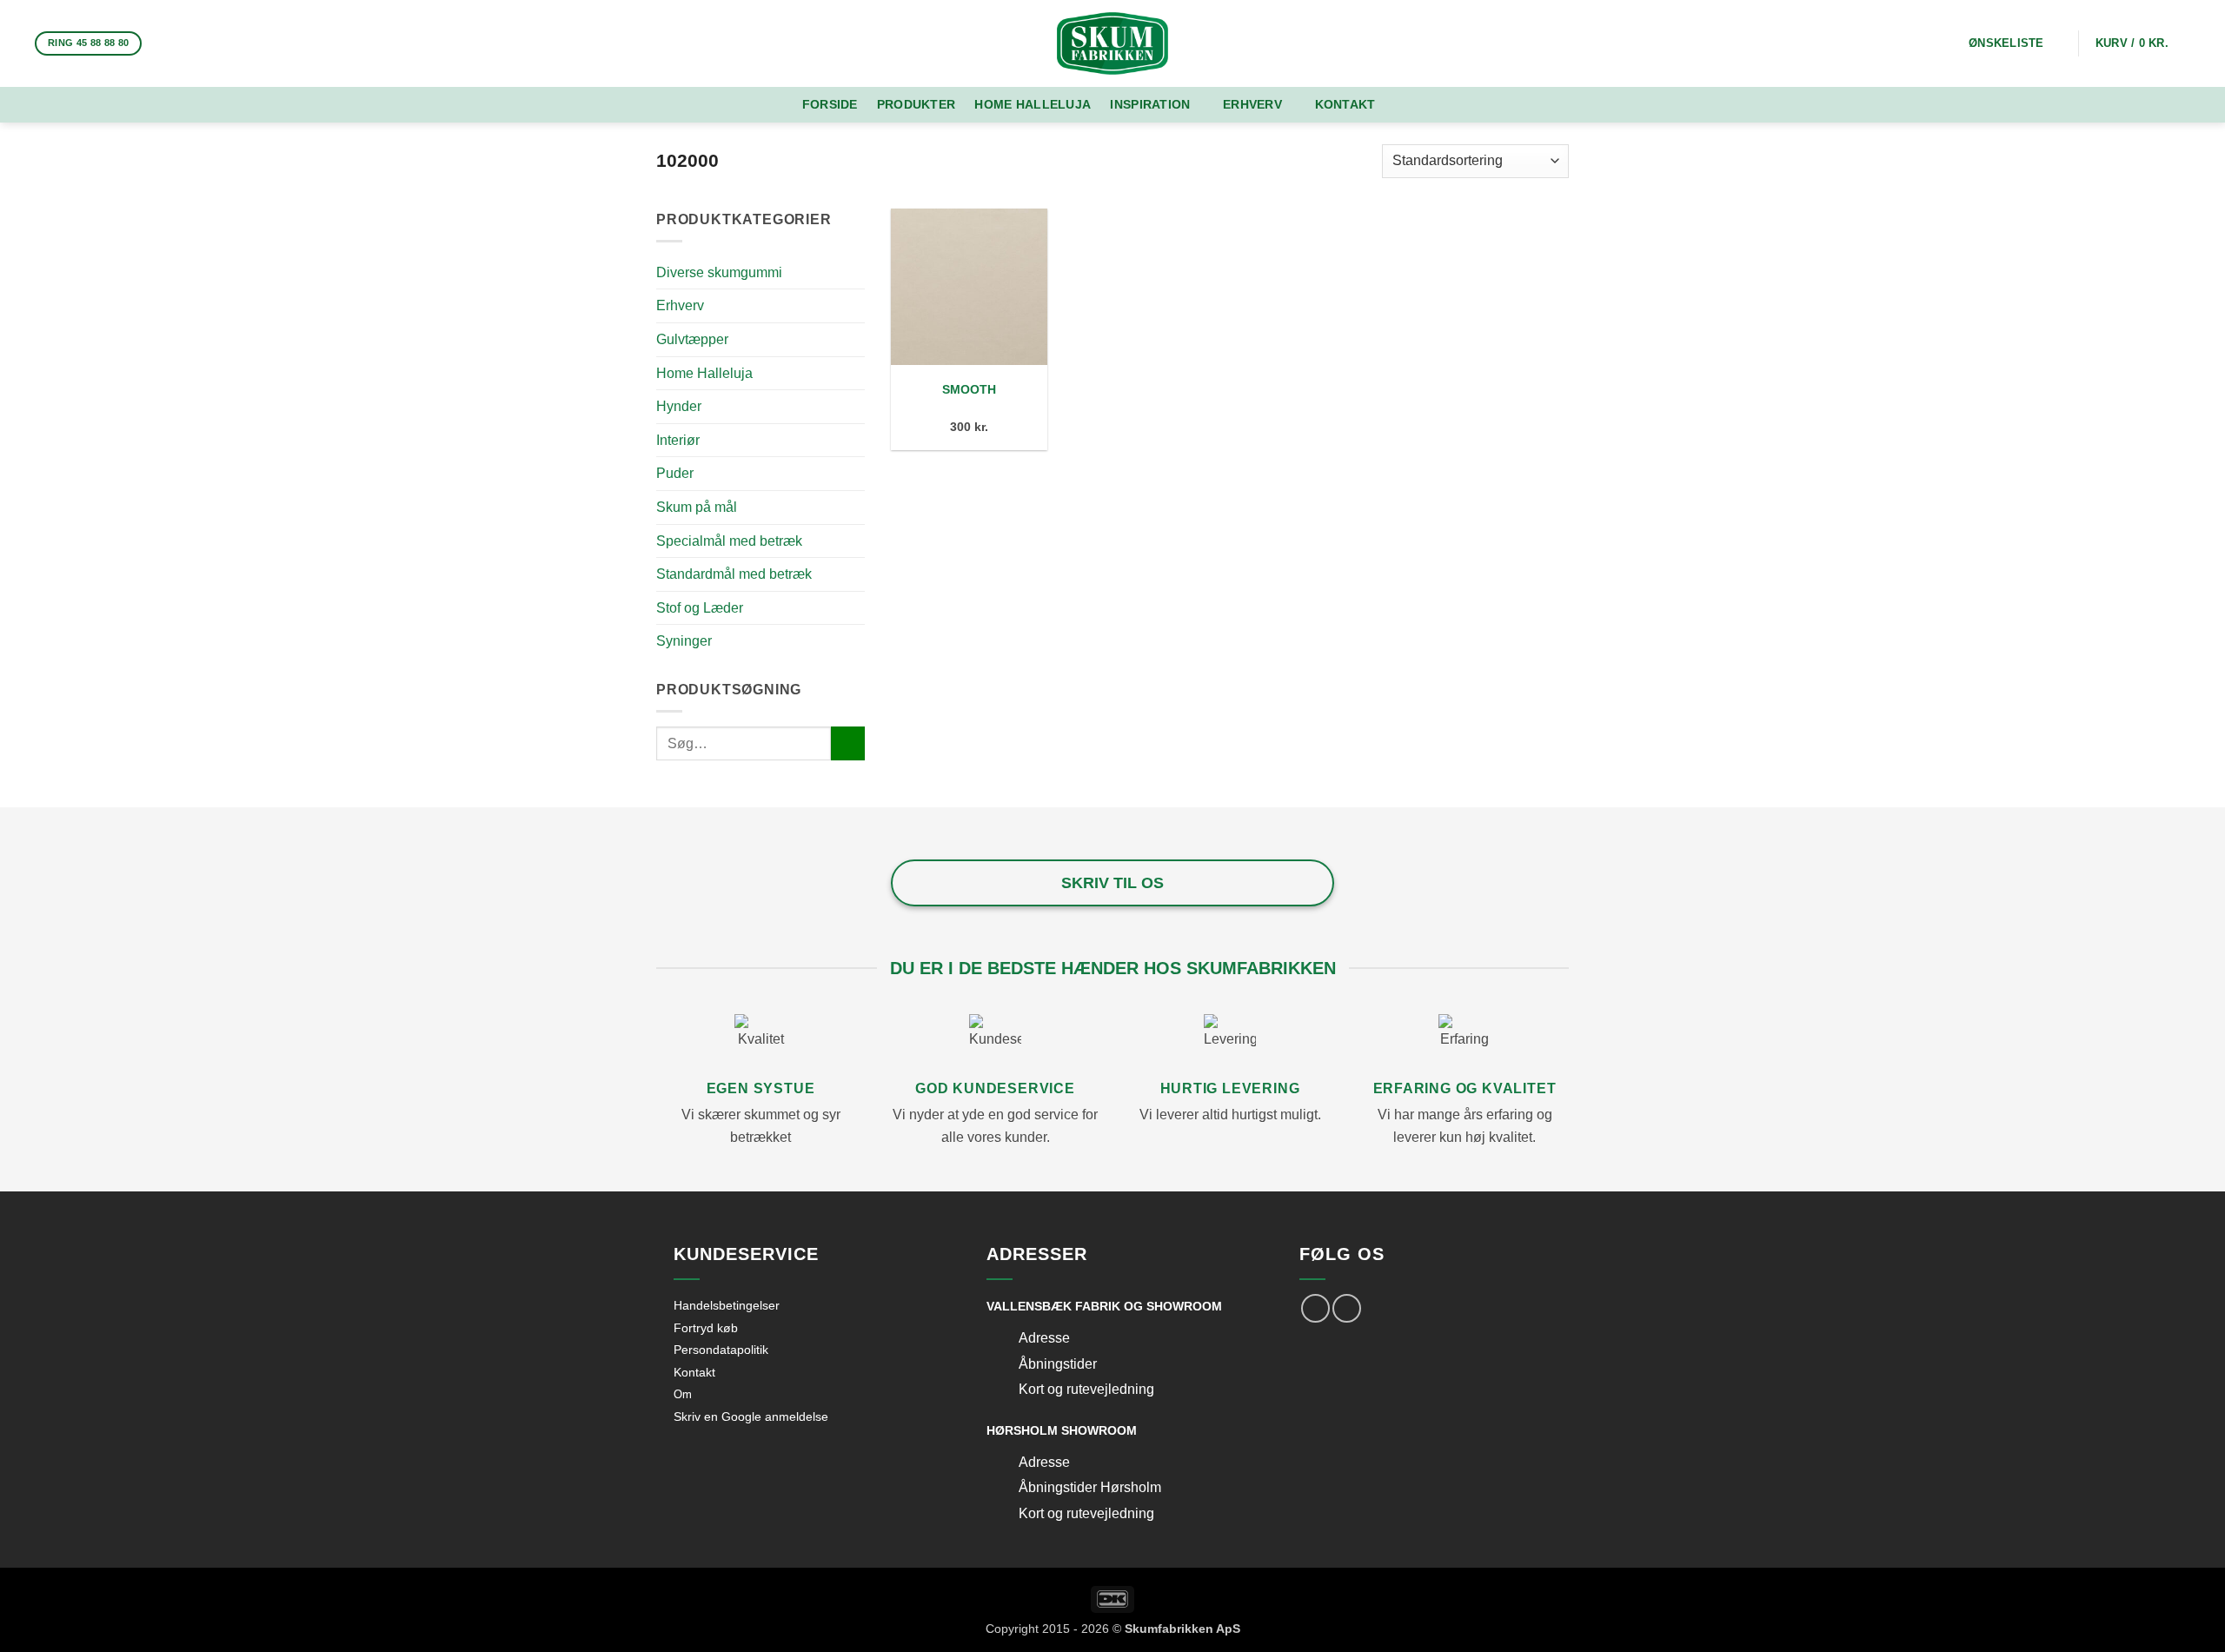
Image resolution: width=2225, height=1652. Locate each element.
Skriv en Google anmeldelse (751, 1416)
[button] (2143, 43)
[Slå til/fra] (1002, 1340)
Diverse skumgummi (719, 272)
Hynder (679, 406)
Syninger (684, 641)
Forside (830, 104)
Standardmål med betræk (734, 574)
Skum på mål (697, 507)
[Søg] (1415, 105)
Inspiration (1150, 104)
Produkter (917, 104)
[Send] (848, 743)
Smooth (969, 389)
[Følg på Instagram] (185, 43)
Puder (675, 473)
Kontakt (1345, 104)
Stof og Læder (700, 608)
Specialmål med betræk (729, 541)
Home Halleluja (1033, 104)
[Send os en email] (208, 43)
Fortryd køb (706, 1328)
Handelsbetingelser (727, 1305)
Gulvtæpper (692, 339)
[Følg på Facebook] (163, 43)
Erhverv (1252, 104)
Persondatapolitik (721, 1350)
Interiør (678, 440)
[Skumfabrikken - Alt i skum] (1112, 43)
